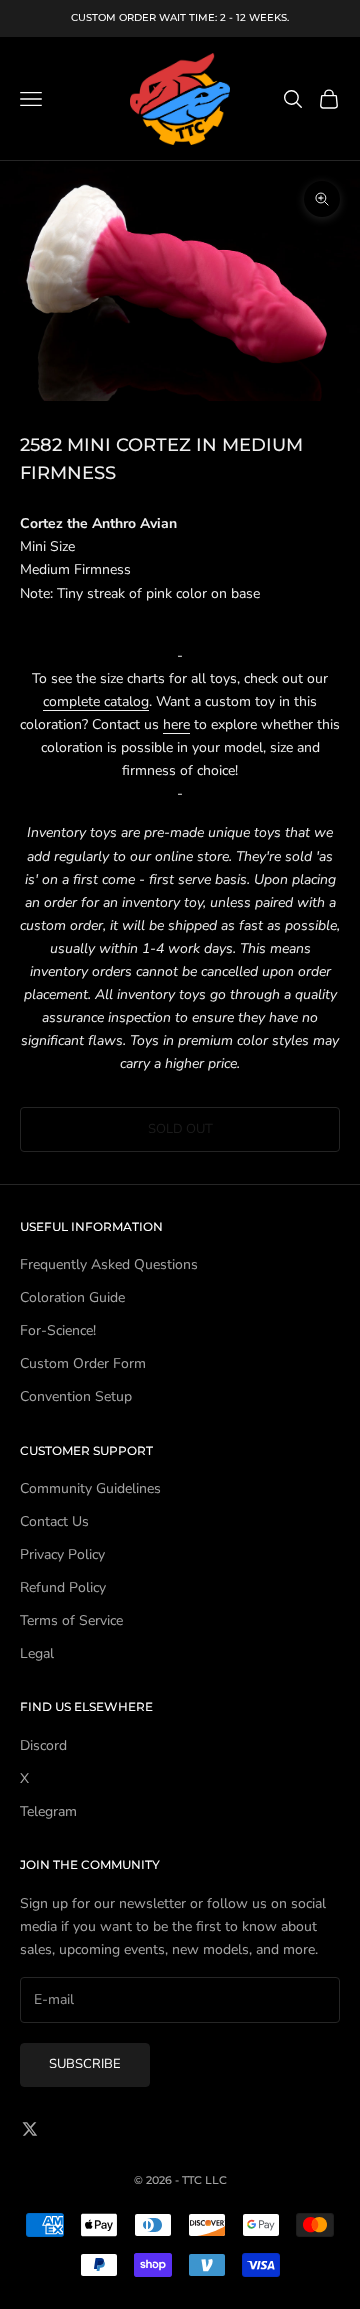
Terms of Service (71, 1620)
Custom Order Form (83, 1363)
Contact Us (54, 1521)
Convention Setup (76, 1396)
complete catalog (96, 701)
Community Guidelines (90, 1488)
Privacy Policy (62, 1554)
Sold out (180, 1129)
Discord (43, 1745)
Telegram (48, 1811)
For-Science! (58, 1330)
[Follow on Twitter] (30, 2129)
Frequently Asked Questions (109, 1264)
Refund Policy (63, 1587)
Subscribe (85, 2064)
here (176, 724)
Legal (37, 1653)
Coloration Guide (72, 1297)
